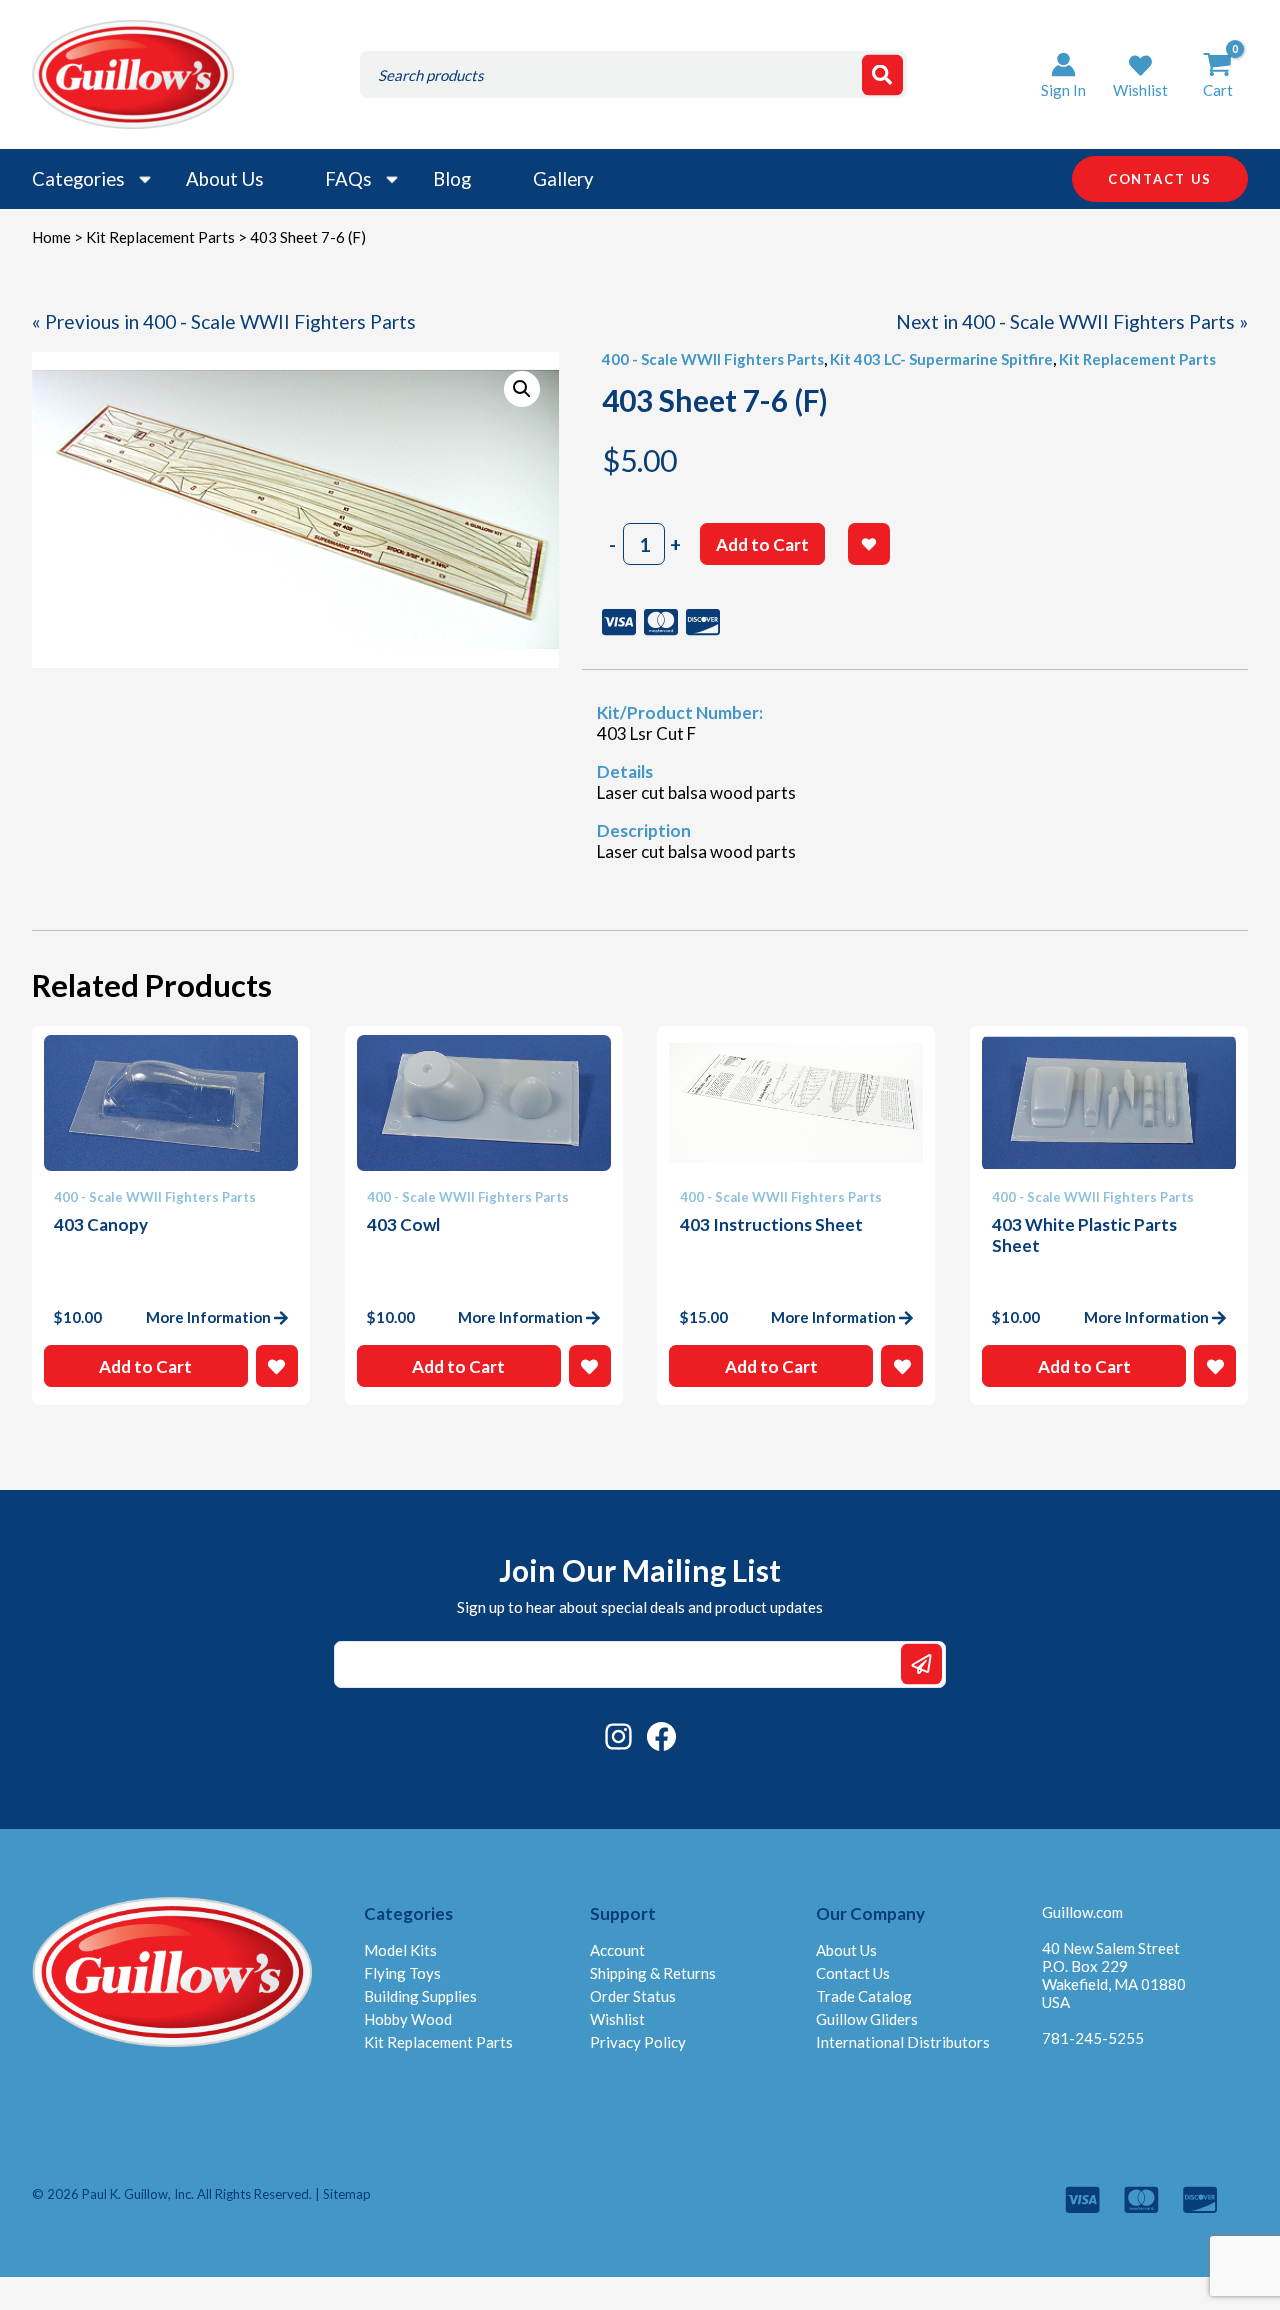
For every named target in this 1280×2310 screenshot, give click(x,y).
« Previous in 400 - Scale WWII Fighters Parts (224, 321)
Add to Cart (762, 544)
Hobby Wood (408, 2019)
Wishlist (617, 2019)
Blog (452, 179)
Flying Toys (402, 1973)
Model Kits (400, 1950)
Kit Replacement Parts (160, 237)
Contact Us (853, 1973)
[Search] (882, 74)
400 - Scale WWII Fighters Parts (713, 359)
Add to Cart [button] (145, 1366)
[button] (1140, 74)
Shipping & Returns (653, 1973)
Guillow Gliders (867, 2019)
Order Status (633, 1996)
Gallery (563, 179)
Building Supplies (420, 1996)
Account (617, 1950)
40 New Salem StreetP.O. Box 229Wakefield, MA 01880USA (1114, 1975)
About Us (224, 179)
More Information (208, 1317)
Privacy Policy (638, 2042)
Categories (78, 179)
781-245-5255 (1093, 2038)
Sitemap (347, 2194)
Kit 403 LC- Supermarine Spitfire (941, 359)
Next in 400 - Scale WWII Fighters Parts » (1072, 321)
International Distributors (903, 2042)
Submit (921, 1664)
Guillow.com (1082, 1912)
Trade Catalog (864, 1996)
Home (51, 237)
